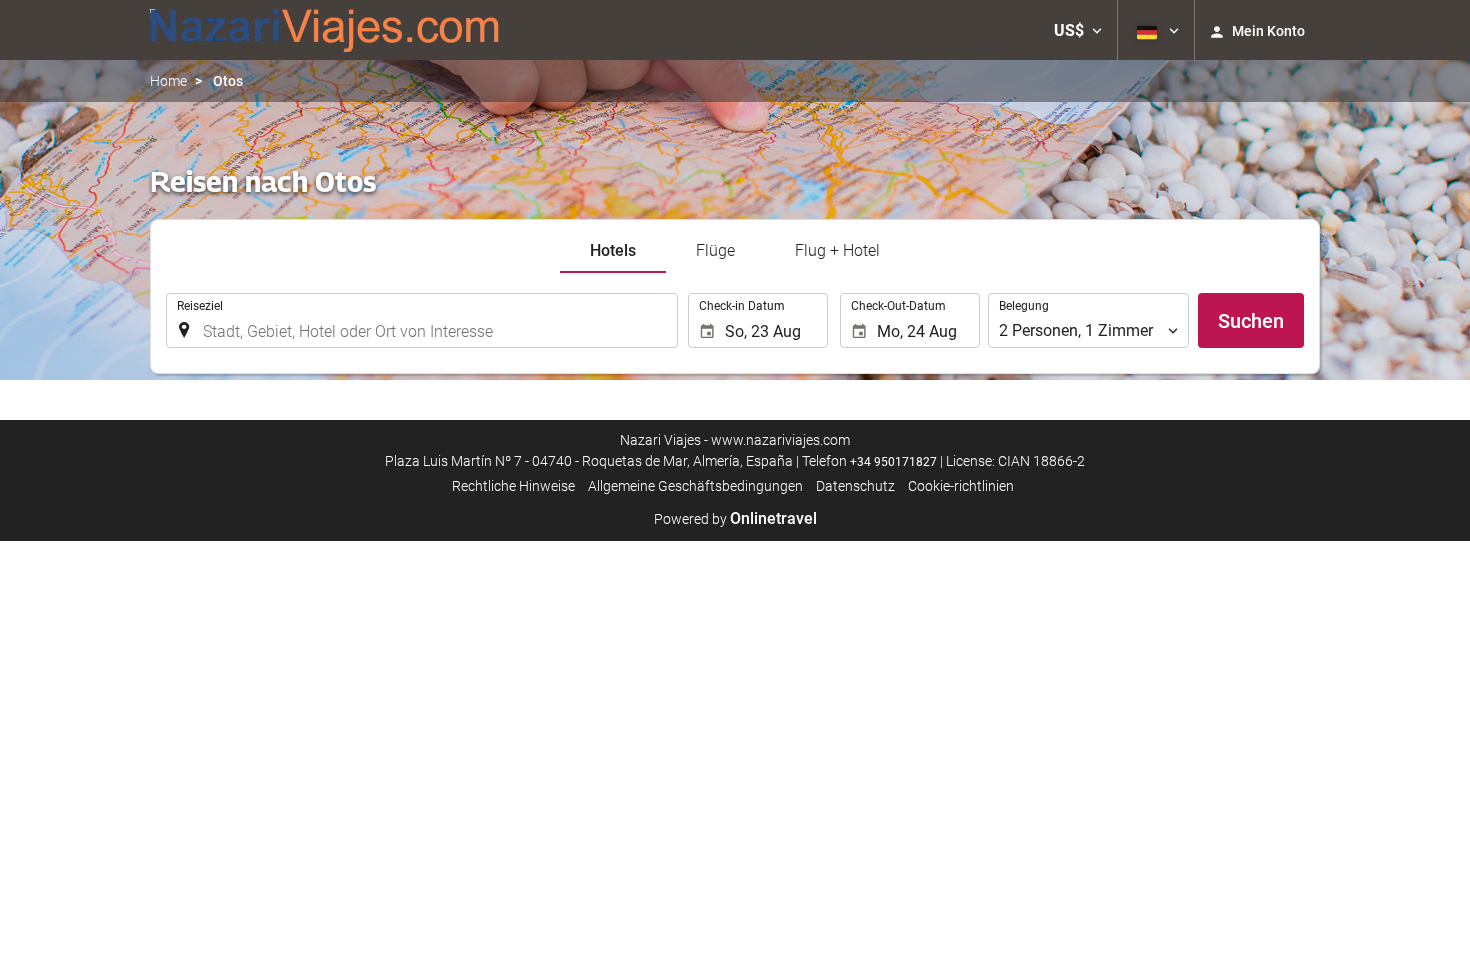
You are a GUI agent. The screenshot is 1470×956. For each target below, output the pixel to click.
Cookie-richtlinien (961, 486)
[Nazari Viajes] (325, 30)
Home (168, 81)
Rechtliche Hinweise (513, 486)
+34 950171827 (893, 462)
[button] (1078, 30)
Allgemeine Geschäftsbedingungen (695, 486)
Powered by (735, 519)
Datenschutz (855, 486)
